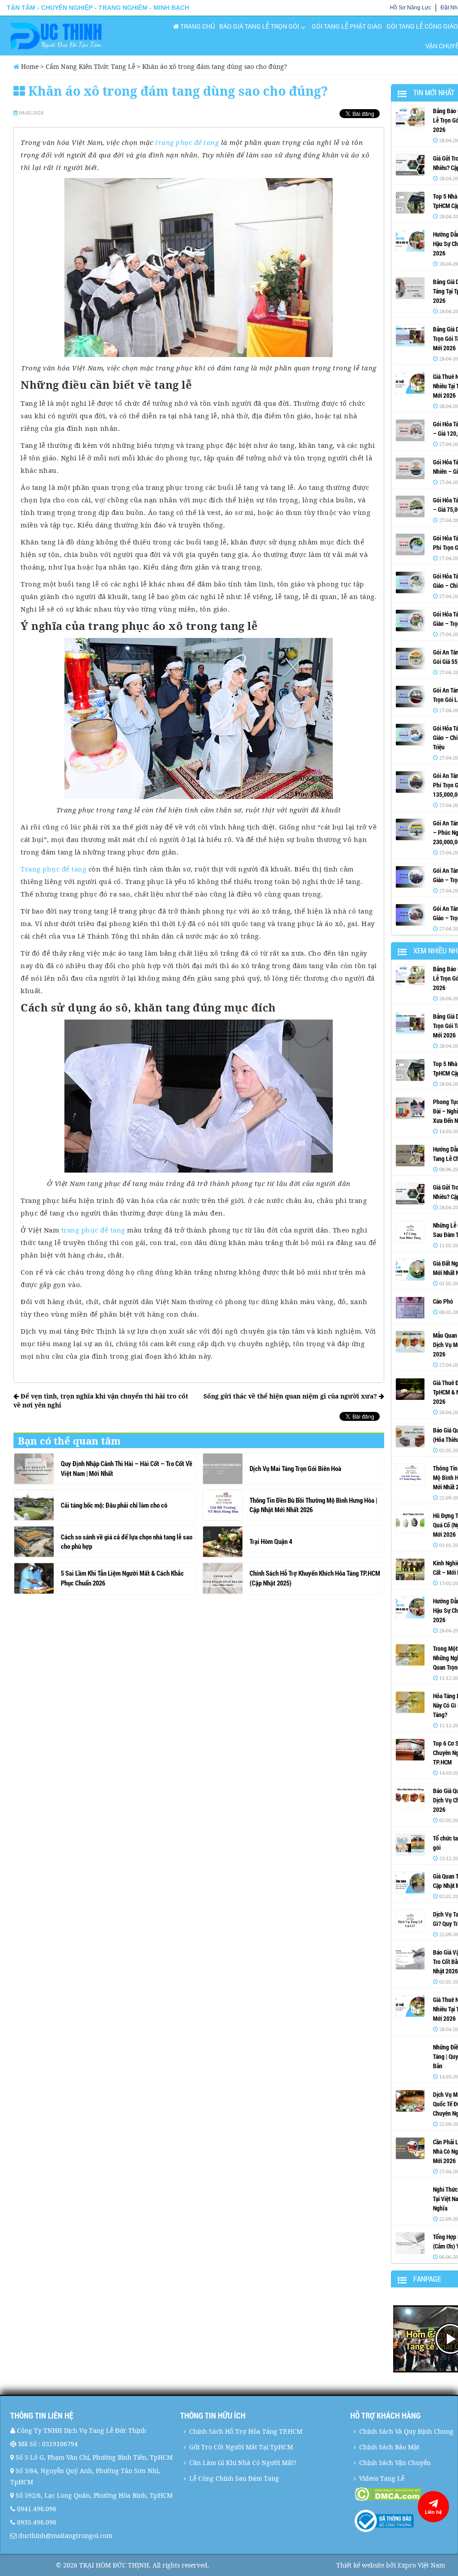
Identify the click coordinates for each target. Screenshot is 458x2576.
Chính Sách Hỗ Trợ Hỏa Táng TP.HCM (246, 2431)
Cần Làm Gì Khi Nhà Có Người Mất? (243, 2463)
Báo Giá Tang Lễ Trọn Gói (259, 26)
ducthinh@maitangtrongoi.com (65, 2536)
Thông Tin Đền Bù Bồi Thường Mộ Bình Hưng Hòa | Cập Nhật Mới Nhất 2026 (313, 1505)
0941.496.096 (37, 2509)
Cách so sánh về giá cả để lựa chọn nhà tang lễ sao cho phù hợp (127, 1541)
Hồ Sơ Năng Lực (411, 8)
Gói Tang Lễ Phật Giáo (347, 26)
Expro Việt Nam (421, 2565)
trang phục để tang (187, 142)
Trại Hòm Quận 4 (271, 1541)
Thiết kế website (360, 2565)
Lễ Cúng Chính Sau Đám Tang (234, 2478)
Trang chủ (197, 26)
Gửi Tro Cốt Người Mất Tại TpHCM (241, 2447)
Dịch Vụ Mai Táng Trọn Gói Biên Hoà (295, 1468)
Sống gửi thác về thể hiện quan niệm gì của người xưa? (291, 1396)
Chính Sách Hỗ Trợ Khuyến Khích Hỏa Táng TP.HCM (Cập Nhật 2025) (315, 1578)
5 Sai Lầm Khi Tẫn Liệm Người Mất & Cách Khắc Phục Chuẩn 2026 (122, 1578)
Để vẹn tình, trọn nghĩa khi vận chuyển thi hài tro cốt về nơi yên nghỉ (101, 1401)
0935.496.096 (37, 2522)
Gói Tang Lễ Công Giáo (422, 26)
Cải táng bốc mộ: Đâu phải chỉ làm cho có (114, 1505)
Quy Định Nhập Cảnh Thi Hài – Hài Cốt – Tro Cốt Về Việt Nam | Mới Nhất (127, 1468)
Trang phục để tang (53, 869)
